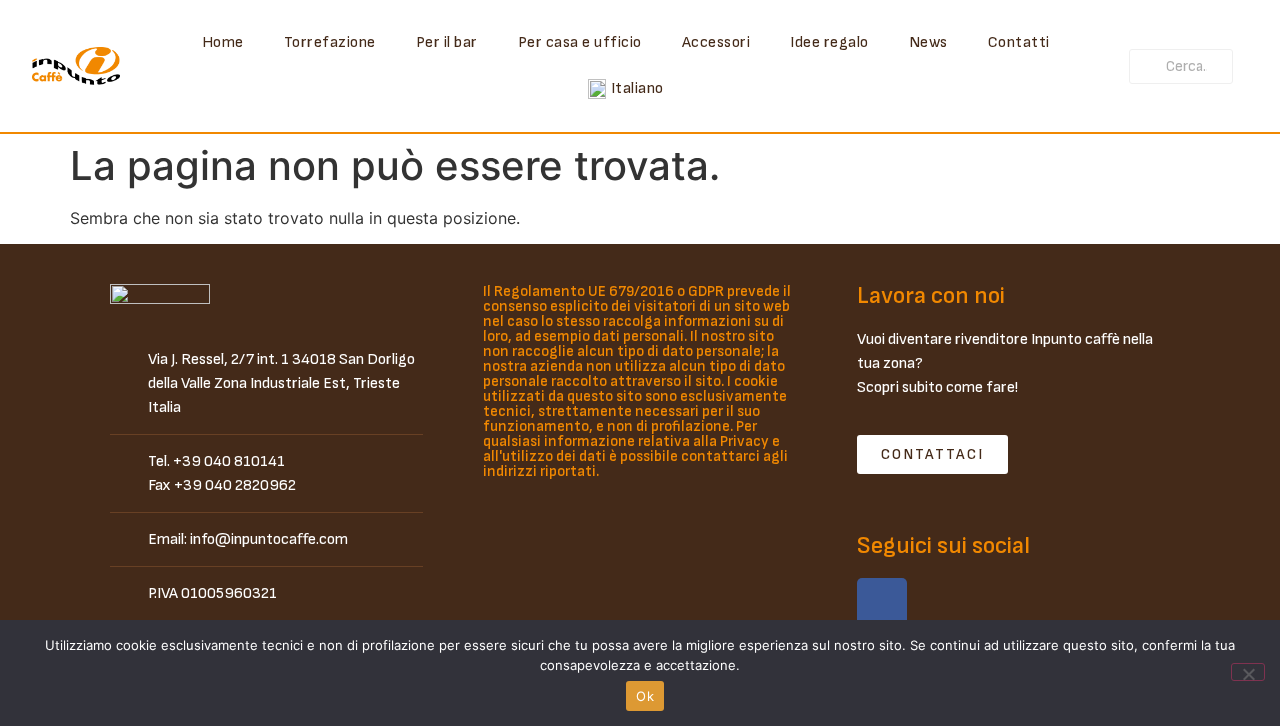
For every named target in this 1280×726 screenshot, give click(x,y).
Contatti (1019, 42)
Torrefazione (330, 42)
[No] (1248, 672)
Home (223, 42)
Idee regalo (829, 42)
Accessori (716, 42)
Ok (645, 696)
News (928, 42)
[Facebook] (882, 603)
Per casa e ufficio (580, 42)
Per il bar (447, 42)
